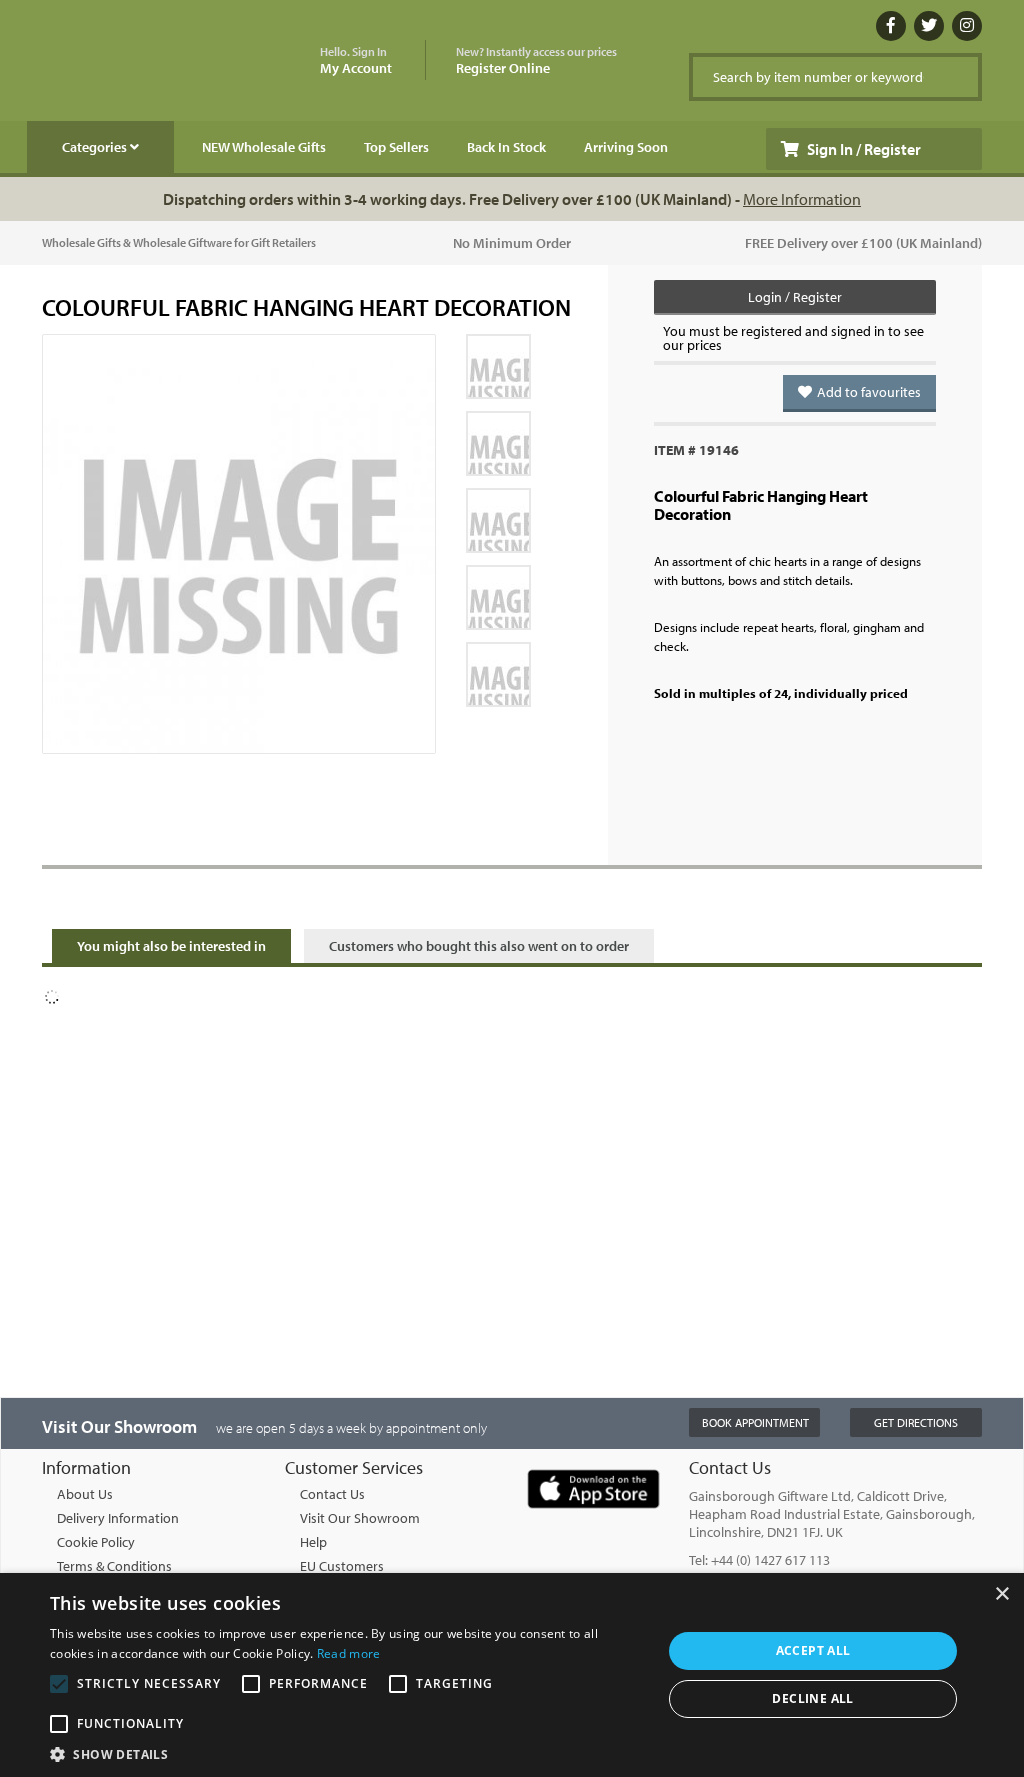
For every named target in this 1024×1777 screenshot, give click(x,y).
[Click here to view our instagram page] (967, 26)
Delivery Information (118, 1518)
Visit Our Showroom (360, 1518)
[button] (347, 1753)
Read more (349, 1653)
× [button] (1001, 1594)
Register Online (536, 61)
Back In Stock (506, 147)
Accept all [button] (813, 1650)
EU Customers (342, 1566)
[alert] (512, 1675)
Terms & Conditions (114, 1566)
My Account (356, 61)
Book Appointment (755, 1422)
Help (313, 1542)
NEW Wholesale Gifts (264, 147)
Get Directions (916, 1422)
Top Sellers (396, 147)
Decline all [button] (812, 1698)
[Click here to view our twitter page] (929, 26)
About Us (85, 1494)
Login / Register (795, 297)
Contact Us (332, 1494)
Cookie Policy (96, 1542)
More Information (802, 199)
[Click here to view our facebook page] (891, 26)
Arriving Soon (626, 147)
